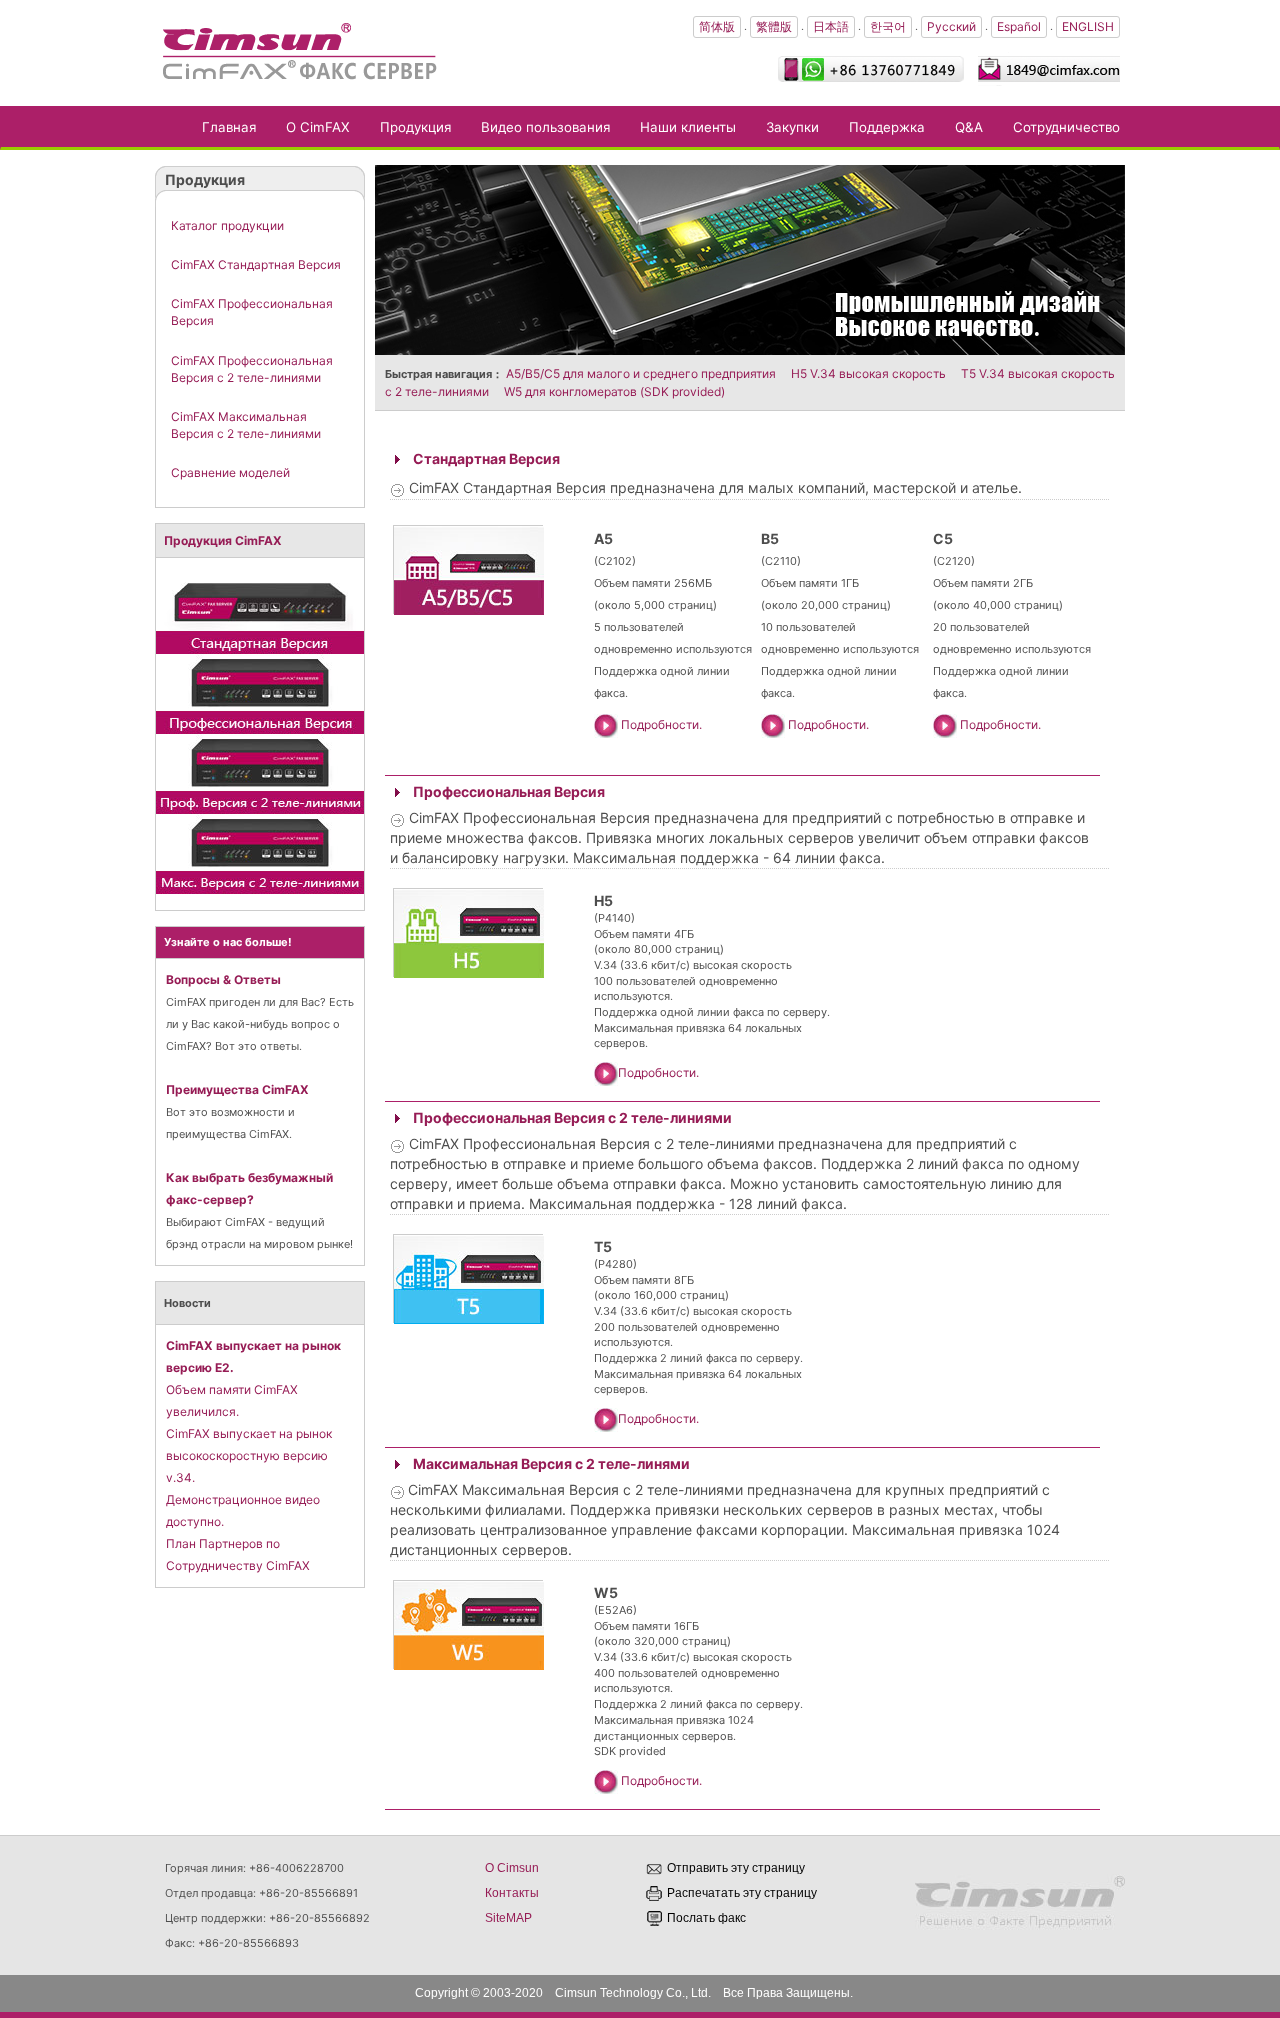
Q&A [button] (969, 127)
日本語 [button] (831, 26)
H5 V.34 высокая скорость (868, 373)
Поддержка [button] (887, 127)
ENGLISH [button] (1088, 26)
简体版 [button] (717, 26)
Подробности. (661, 724)
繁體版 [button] (774, 26)
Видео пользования (545, 127)
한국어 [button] (888, 26)
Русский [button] (951, 26)
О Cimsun (512, 1868)
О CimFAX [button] (318, 127)
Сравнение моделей (230, 472)
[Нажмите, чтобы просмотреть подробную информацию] (260, 612)
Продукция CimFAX (223, 540)
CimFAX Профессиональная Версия (252, 312)
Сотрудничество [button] (1066, 127)
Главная (236, 126)
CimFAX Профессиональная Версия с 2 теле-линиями (252, 369)
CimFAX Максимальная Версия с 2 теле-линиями (246, 425)
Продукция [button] (415, 127)
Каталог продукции (227, 225)
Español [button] (1019, 26)
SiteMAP (508, 1918)
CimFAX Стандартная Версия (256, 264)
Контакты (512, 1893)
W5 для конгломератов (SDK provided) (614, 391)
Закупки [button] (792, 127)
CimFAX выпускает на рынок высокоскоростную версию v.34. (249, 1455)
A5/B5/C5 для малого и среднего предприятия (641, 373)
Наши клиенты (688, 127)
